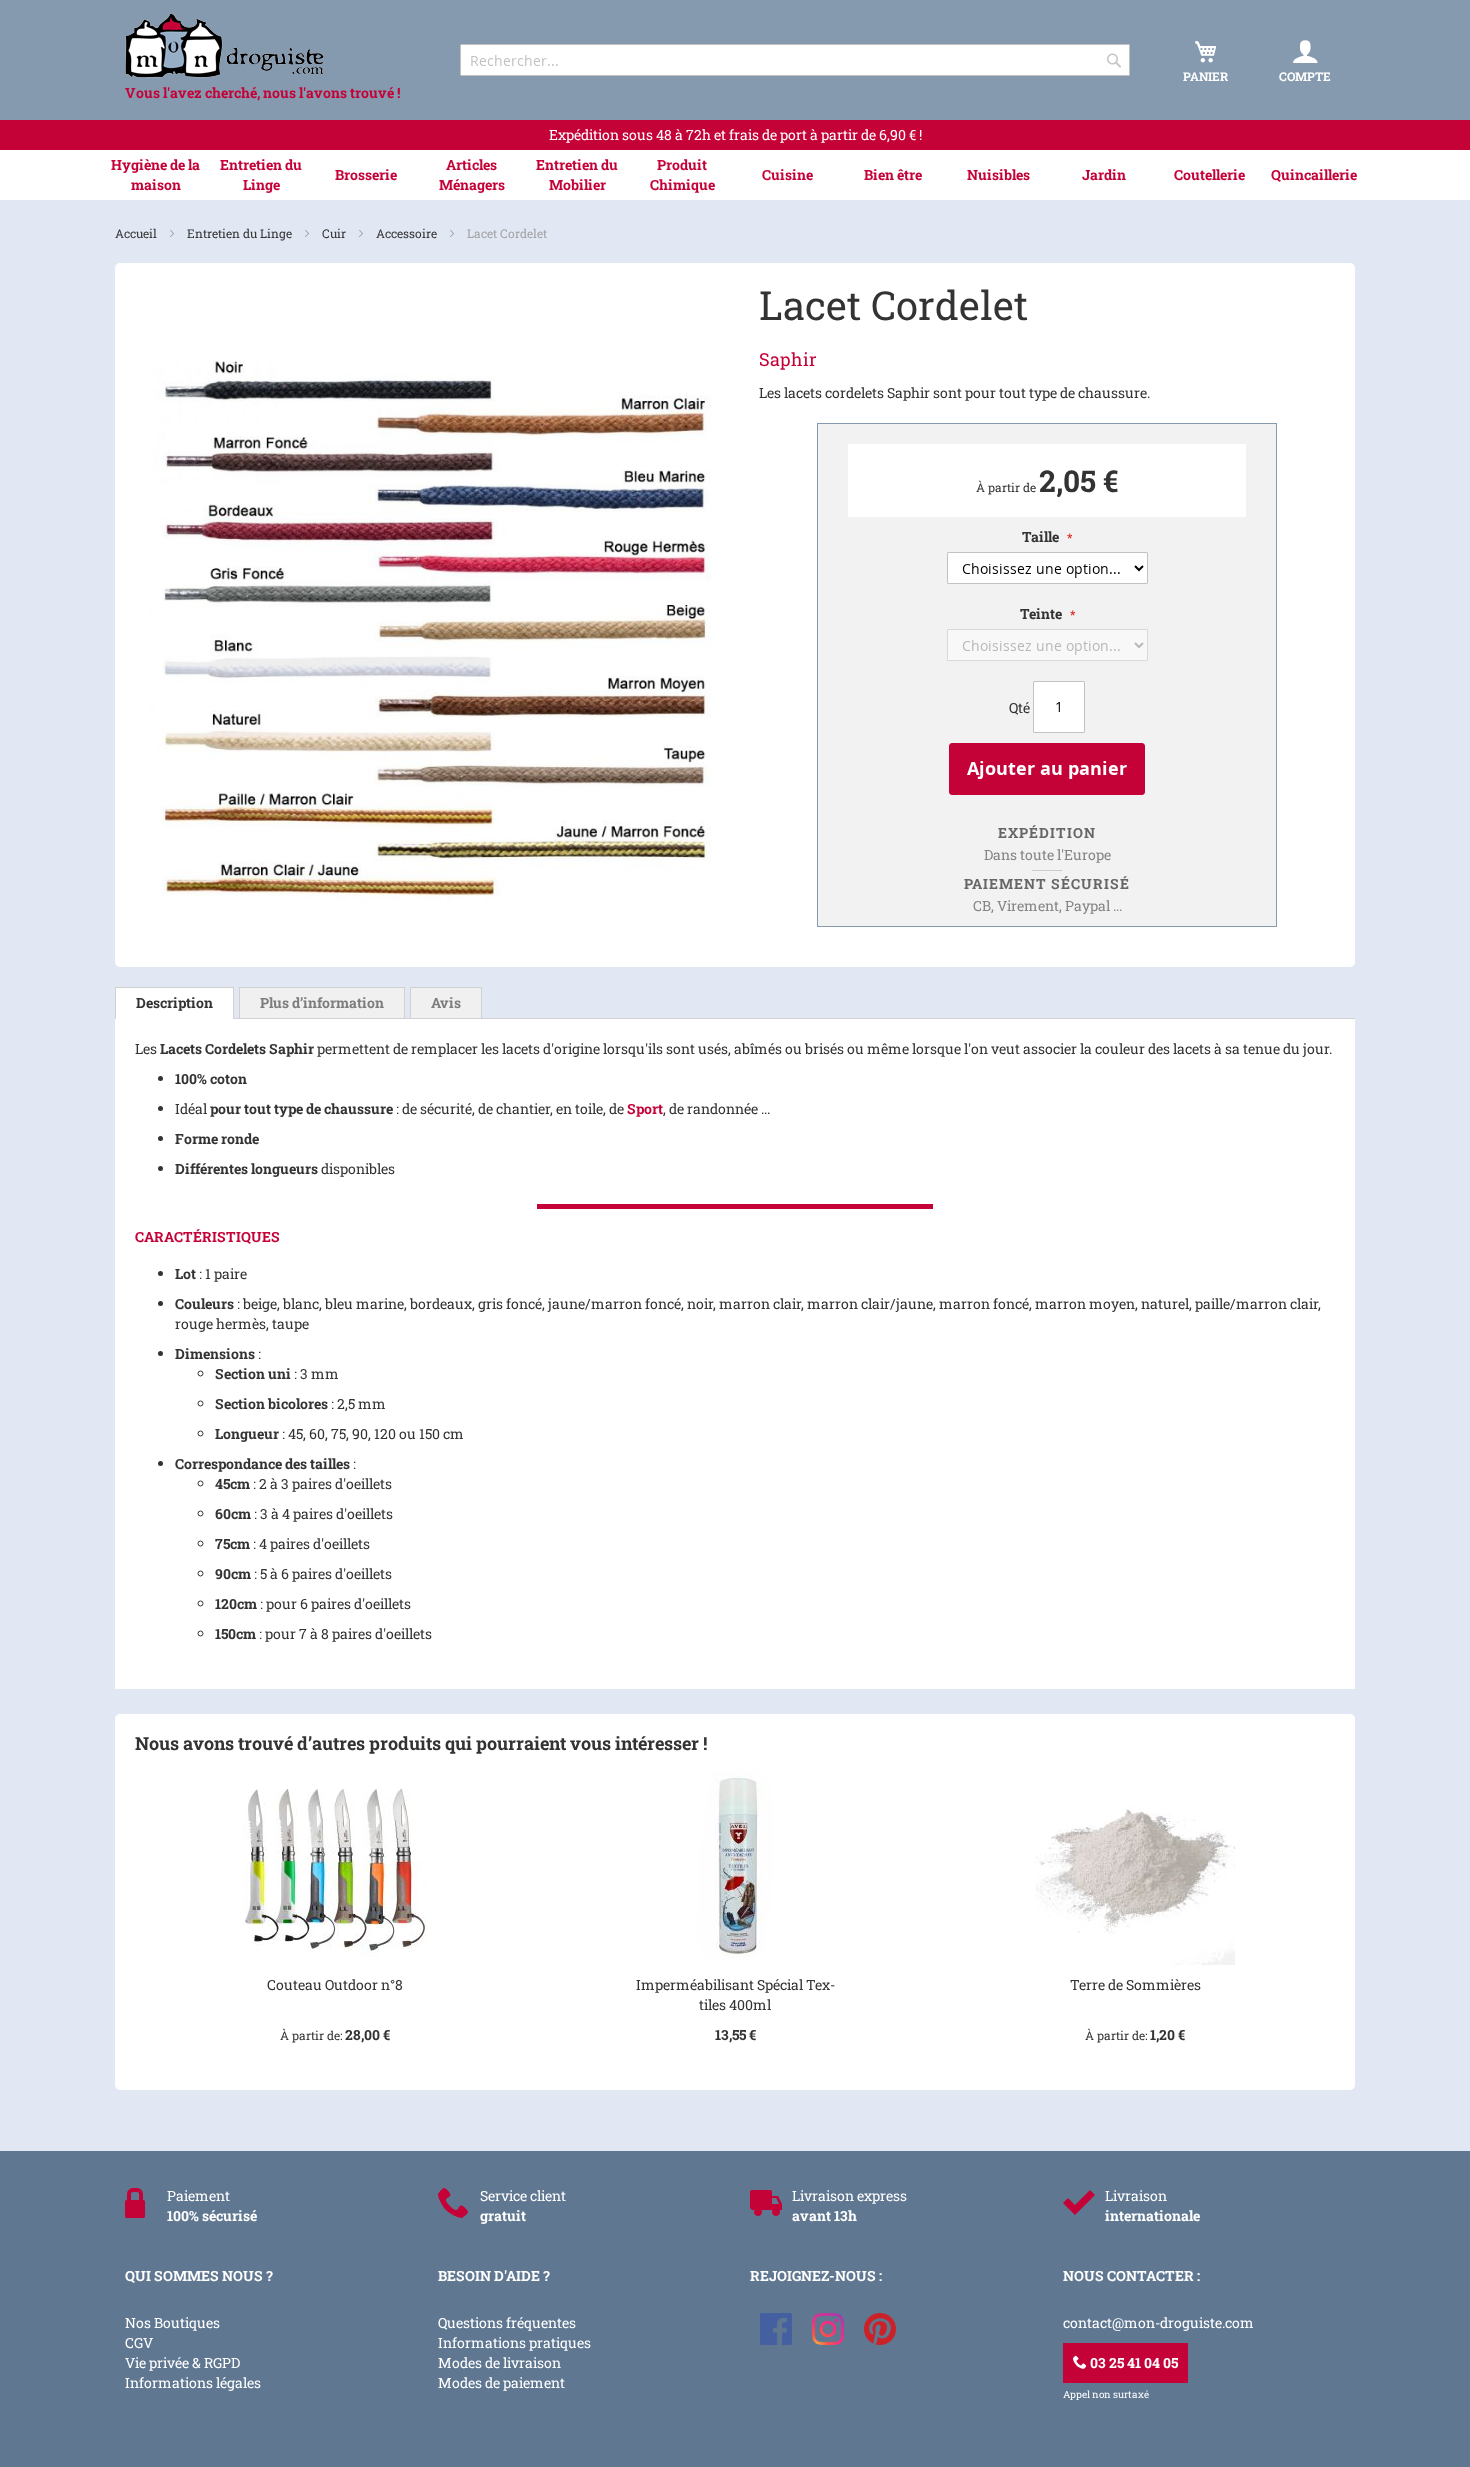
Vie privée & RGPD (182, 2362)
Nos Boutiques (172, 2322)
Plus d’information (322, 1002)
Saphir (788, 359)
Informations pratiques (514, 2342)
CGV (139, 2342)
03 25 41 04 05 (1132, 2362)
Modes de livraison (499, 2362)
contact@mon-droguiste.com (1158, 2322)
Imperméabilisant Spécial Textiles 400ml (735, 1994)
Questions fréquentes (507, 2322)
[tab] (174, 1003)
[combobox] (795, 60)
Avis (446, 1002)
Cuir (335, 233)
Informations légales (193, 2382)
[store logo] (275, 45)
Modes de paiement (501, 2382)
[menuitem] (155, 175)
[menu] (735, 175)
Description (174, 1002)
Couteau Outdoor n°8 (335, 1984)
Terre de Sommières (1135, 1984)
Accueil (137, 233)
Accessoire (408, 233)
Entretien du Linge (241, 233)
